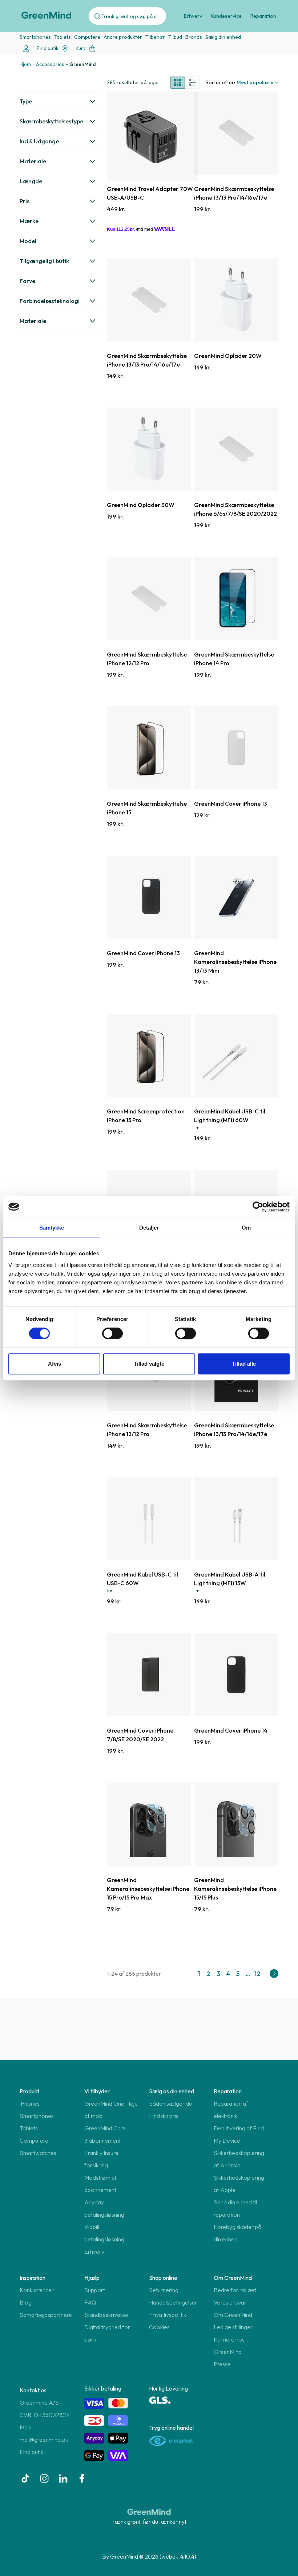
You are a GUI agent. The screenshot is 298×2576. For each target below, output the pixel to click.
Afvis (55, 1364)
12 (257, 1974)
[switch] (112, 1333)
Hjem (25, 64)
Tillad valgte (149, 1364)
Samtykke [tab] (52, 1228)
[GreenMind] (47, 15)
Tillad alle (244, 1364)
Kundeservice (226, 16)
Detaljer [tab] (149, 1228)
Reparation (263, 16)
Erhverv (193, 16)
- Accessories (48, 64)
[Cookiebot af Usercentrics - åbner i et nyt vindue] (258, 1207)
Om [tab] (246, 1228)
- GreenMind (81, 64)
